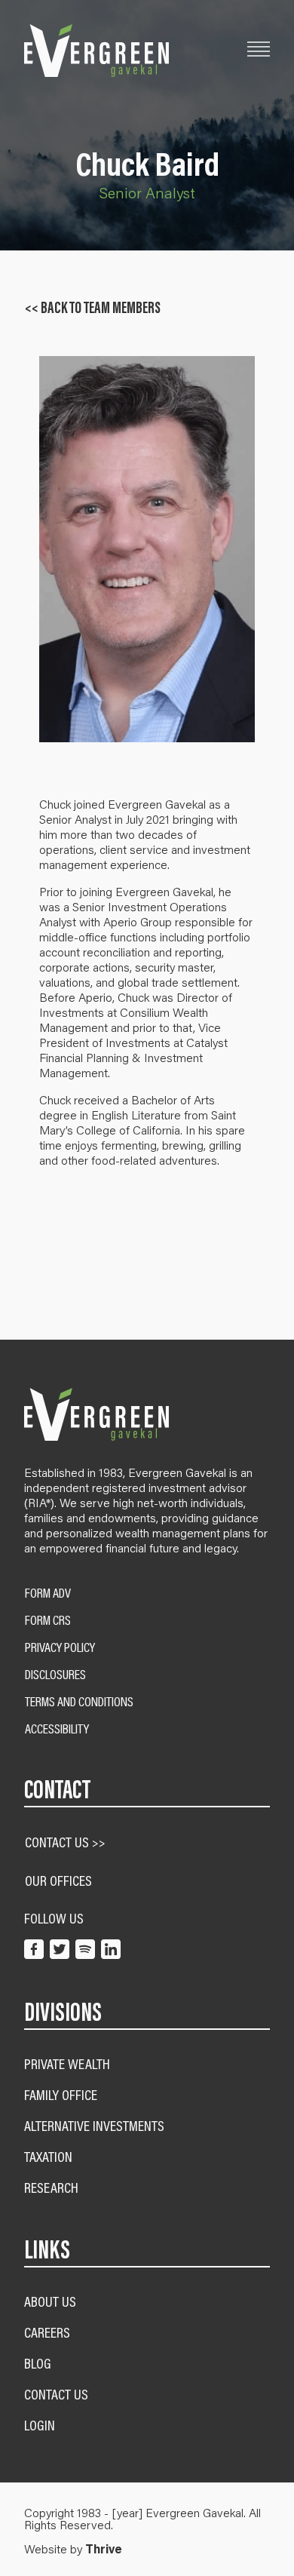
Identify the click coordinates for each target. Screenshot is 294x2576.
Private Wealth (67, 2063)
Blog (38, 2363)
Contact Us (56, 2394)
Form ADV (48, 1593)
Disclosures (55, 1675)
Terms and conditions (79, 1702)
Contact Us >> (65, 1842)
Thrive (104, 2549)
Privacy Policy (60, 1647)
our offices (58, 1880)
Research (51, 2187)
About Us (50, 2301)
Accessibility (57, 1729)
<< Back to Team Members (93, 308)
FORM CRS (48, 1620)
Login (40, 2425)
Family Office (61, 2094)
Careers (47, 2332)
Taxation (48, 2156)
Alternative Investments (94, 2125)
